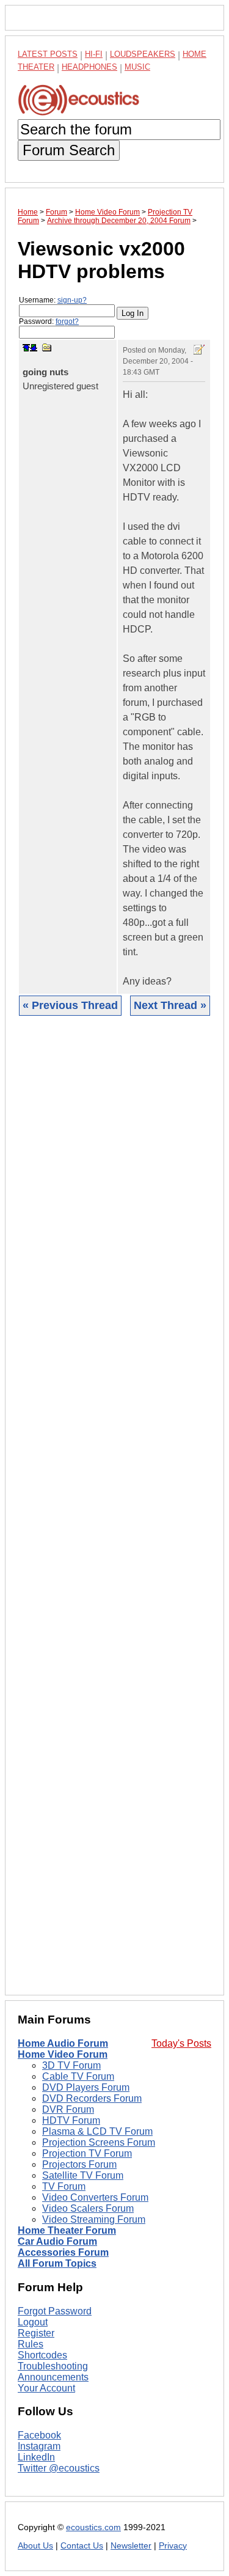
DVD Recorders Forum (92, 2098)
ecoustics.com (93, 2527)
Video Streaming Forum (94, 2219)
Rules (31, 2344)
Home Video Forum (63, 2054)
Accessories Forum (63, 2252)
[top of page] (26, 348)
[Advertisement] (114, 1515)
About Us (35, 2546)
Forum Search (69, 150)
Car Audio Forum (57, 2241)
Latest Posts (48, 54)
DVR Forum (68, 2109)
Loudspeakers (143, 54)
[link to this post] (47, 347)
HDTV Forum (71, 2120)
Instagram (39, 2446)
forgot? (67, 321)
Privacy (173, 2546)
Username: (53, 300)
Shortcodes (42, 2355)
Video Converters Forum (95, 2197)
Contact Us (82, 2546)
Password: (49, 321)
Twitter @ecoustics (59, 2468)
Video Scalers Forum (88, 2208)
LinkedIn (36, 2457)
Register (36, 2333)
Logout (33, 2322)
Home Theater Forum (67, 2230)
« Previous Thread (70, 1005)
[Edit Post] (199, 350)
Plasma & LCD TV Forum (97, 2131)
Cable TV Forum (78, 2076)
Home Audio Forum (63, 2043)
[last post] (34, 348)
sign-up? (72, 300)
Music (137, 67)
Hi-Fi (94, 54)
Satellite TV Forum (83, 2175)
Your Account (46, 2388)
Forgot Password (55, 2311)
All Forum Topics (57, 2263)
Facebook (39, 2435)
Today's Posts (181, 2043)
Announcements (53, 2377)
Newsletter (131, 2546)
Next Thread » (170, 1005)
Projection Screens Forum (99, 2142)
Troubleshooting (53, 2366)
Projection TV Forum (87, 2153)
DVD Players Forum (86, 2087)
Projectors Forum (79, 2164)
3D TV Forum (71, 2065)
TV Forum (64, 2186)
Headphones (89, 67)
